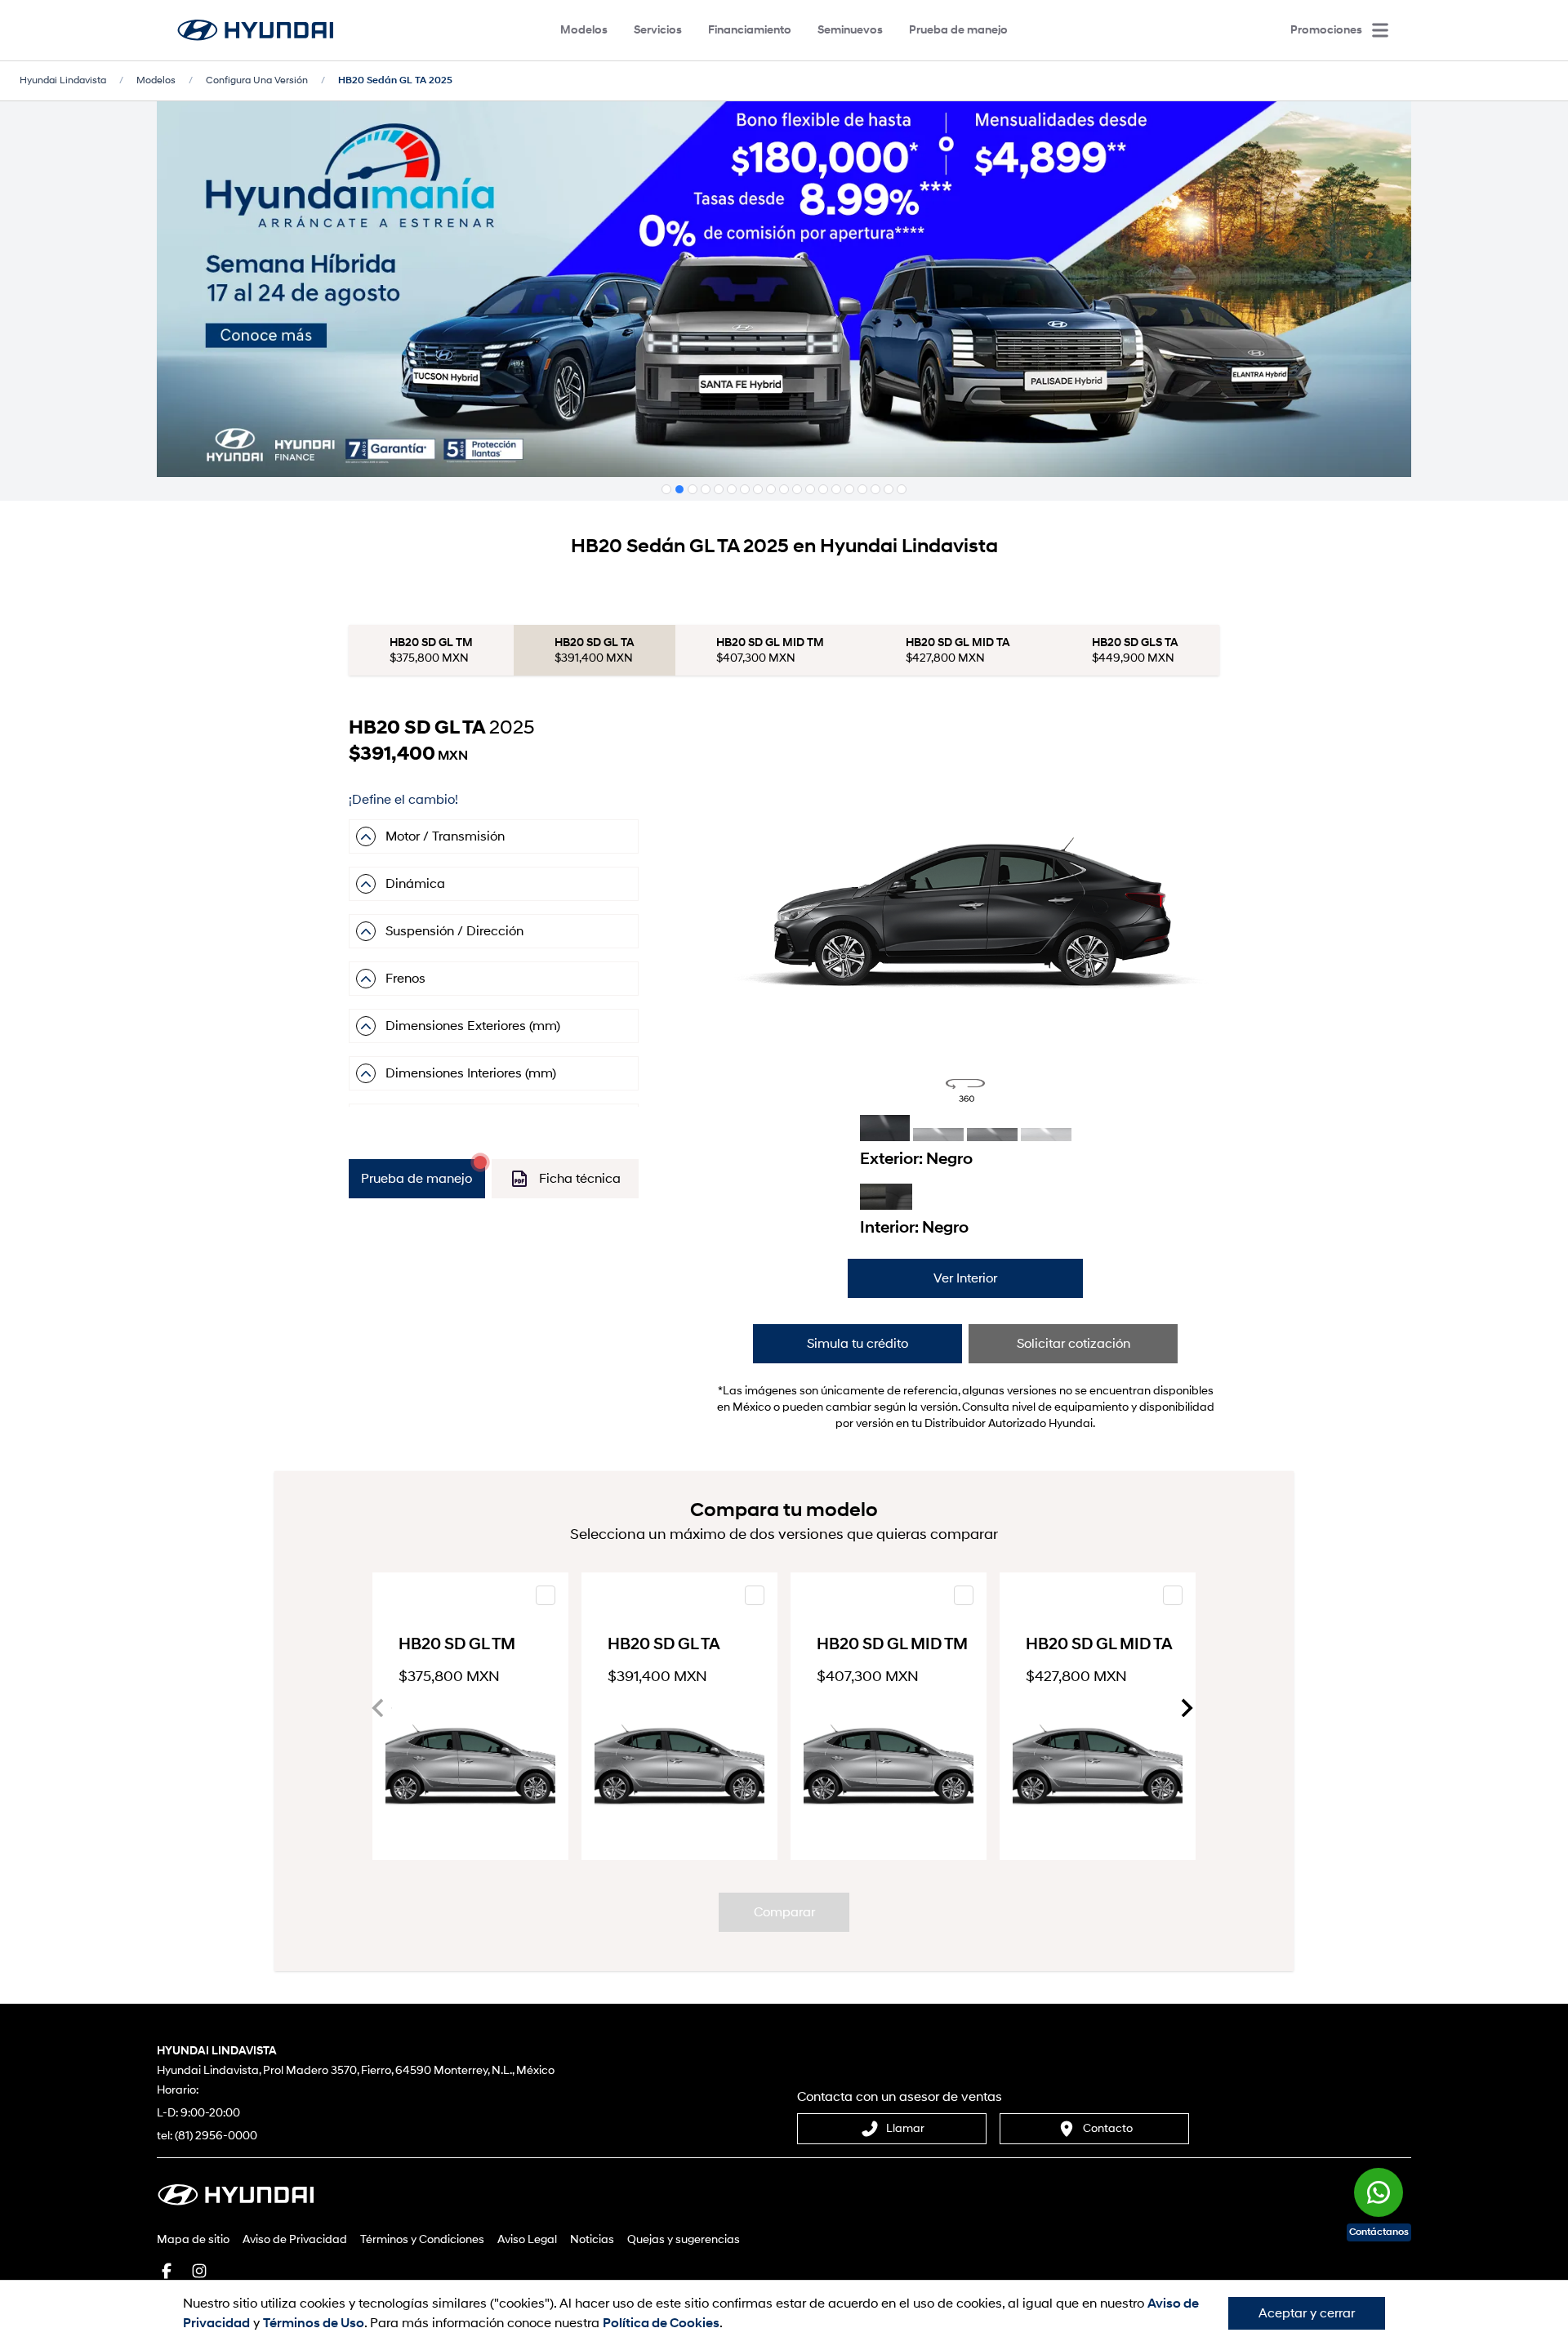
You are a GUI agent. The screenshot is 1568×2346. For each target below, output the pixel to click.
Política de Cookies (661, 2323)
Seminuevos (850, 30)
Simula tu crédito (857, 1344)
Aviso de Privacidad (295, 2239)
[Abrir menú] (1380, 30)
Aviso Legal (527, 2239)
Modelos (584, 30)
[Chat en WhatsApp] (1379, 2180)
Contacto (1108, 2128)
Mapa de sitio (193, 2239)
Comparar (784, 1912)
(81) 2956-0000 (216, 2136)
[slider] (965, 910)
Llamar (905, 2128)
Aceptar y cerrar (1307, 2313)
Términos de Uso (314, 2323)
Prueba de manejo (958, 30)
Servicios (658, 30)
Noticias (592, 2239)
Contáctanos (1379, 2232)
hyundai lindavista (63, 80)
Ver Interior (965, 1278)
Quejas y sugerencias (684, 2239)
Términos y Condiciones (422, 2239)
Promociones (1326, 30)
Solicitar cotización (1074, 1344)
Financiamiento (750, 30)
